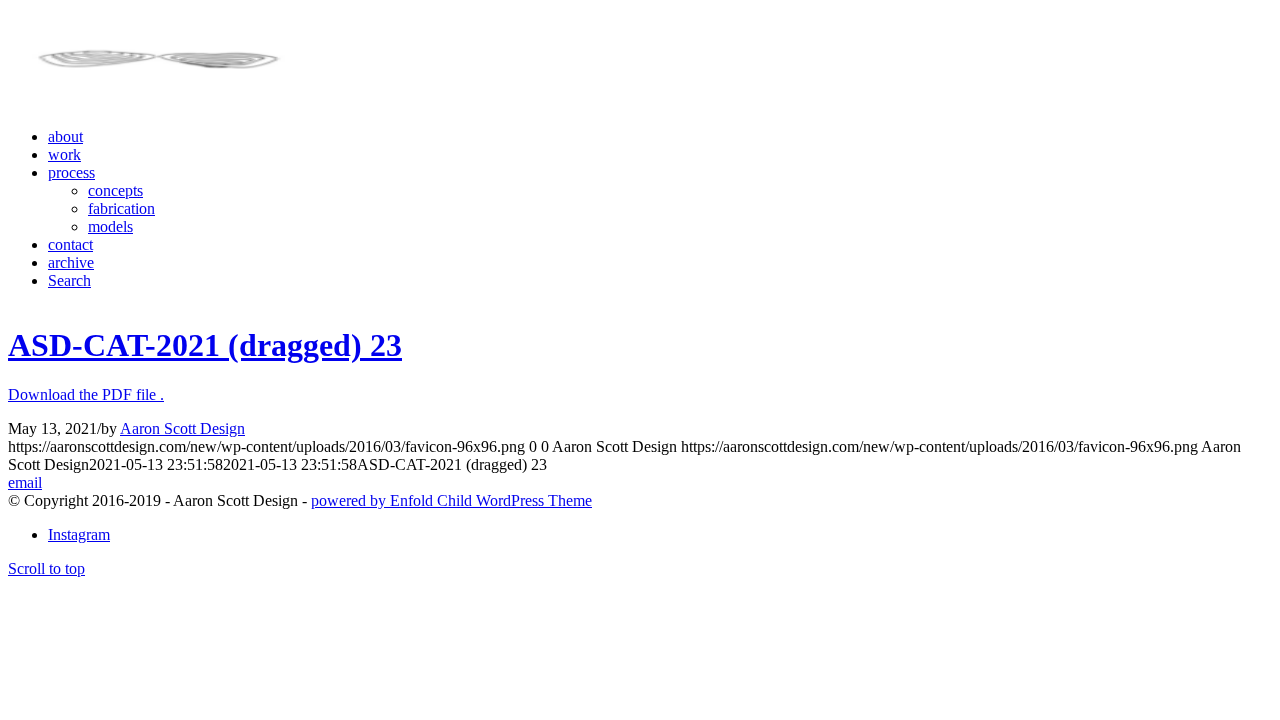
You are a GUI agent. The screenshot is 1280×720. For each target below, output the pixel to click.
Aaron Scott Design (182, 428)
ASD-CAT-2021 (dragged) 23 (205, 345)
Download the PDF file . (86, 394)
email (25, 482)
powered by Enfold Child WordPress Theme (451, 500)
